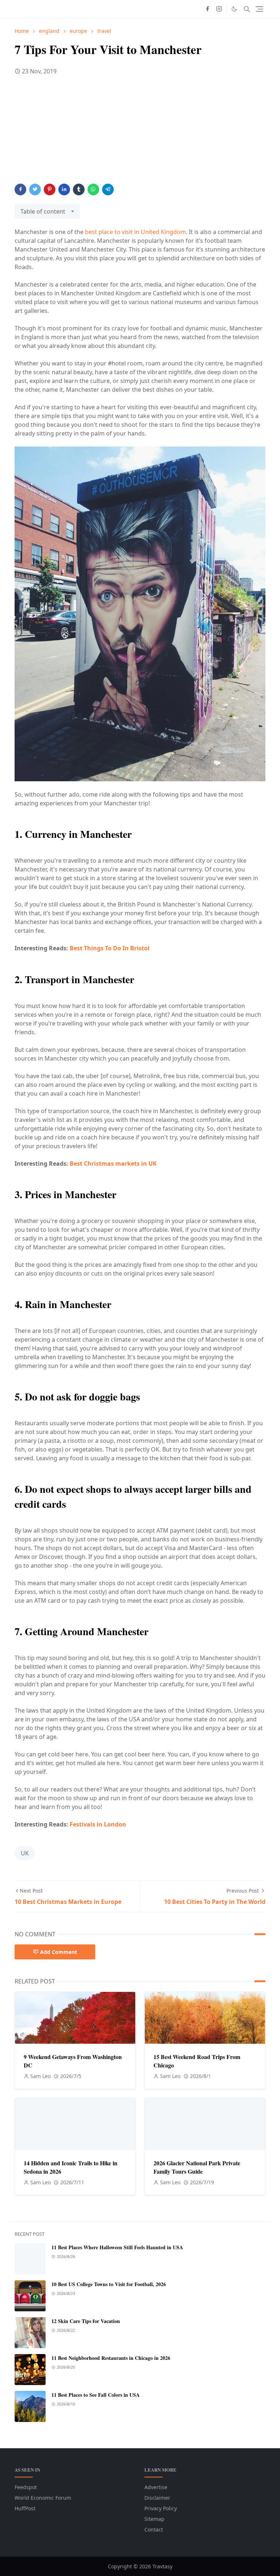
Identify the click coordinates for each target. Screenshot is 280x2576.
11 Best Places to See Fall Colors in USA (96, 2395)
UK (25, 1853)
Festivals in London (98, 1824)
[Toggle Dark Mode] (234, 9)
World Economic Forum (43, 2498)
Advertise (156, 2487)
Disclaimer (157, 2498)
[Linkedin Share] (64, 189)
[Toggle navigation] (259, 9)
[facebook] (207, 9)
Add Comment (59, 1952)
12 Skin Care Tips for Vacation (86, 2321)
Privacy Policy (161, 2508)
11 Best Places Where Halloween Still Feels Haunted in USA (117, 2247)
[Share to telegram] (108, 189)
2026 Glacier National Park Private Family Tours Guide (197, 2167)
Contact (154, 2529)
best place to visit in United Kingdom (135, 232)
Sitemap (154, 2519)
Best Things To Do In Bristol (110, 948)
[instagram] (219, 9)
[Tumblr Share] (79, 189)
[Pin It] (50, 189)
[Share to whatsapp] (93, 189)
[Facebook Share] (20, 189)
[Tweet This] (35, 189)
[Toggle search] (247, 9)
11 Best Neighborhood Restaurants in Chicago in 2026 (111, 2358)
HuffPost (25, 2508)
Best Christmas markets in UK (113, 1164)
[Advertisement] (140, 133)
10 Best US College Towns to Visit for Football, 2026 (109, 2284)
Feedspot (26, 2487)
